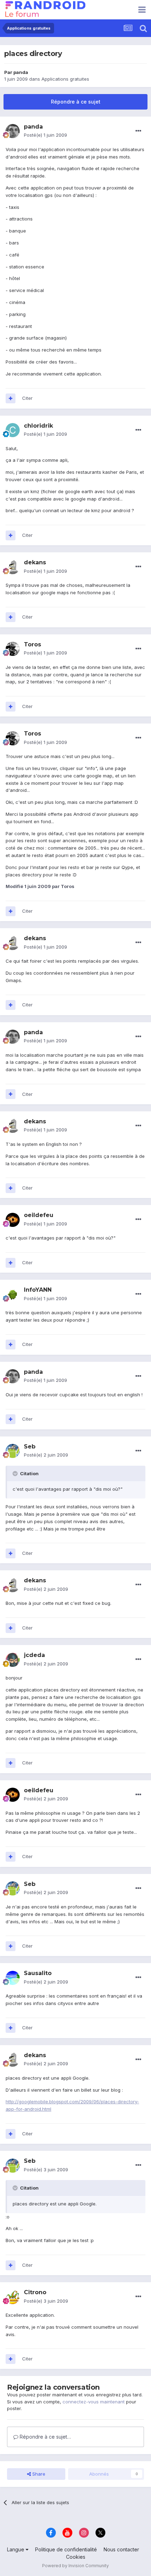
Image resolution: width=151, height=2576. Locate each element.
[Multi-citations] (11, 398)
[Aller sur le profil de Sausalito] (13, 1978)
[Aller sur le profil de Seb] (13, 1451)
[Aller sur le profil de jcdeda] (13, 1660)
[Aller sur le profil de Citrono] (13, 2297)
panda (21, 72)
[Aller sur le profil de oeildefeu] (13, 1220)
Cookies (76, 2557)
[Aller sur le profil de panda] (13, 131)
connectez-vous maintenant (94, 2402)
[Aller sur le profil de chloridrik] (13, 430)
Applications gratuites (65, 79)
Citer (27, 398)
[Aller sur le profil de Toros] (13, 649)
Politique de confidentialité (66, 2549)
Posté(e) (45, 135)
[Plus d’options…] (138, 131)
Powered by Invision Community (75, 2566)
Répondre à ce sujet (76, 102)
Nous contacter (121, 2549)
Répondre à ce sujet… (45, 2437)
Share (38, 2474)
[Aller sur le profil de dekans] (13, 567)
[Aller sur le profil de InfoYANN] (13, 1295)
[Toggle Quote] (16, 1473)
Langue (16, 2549)
